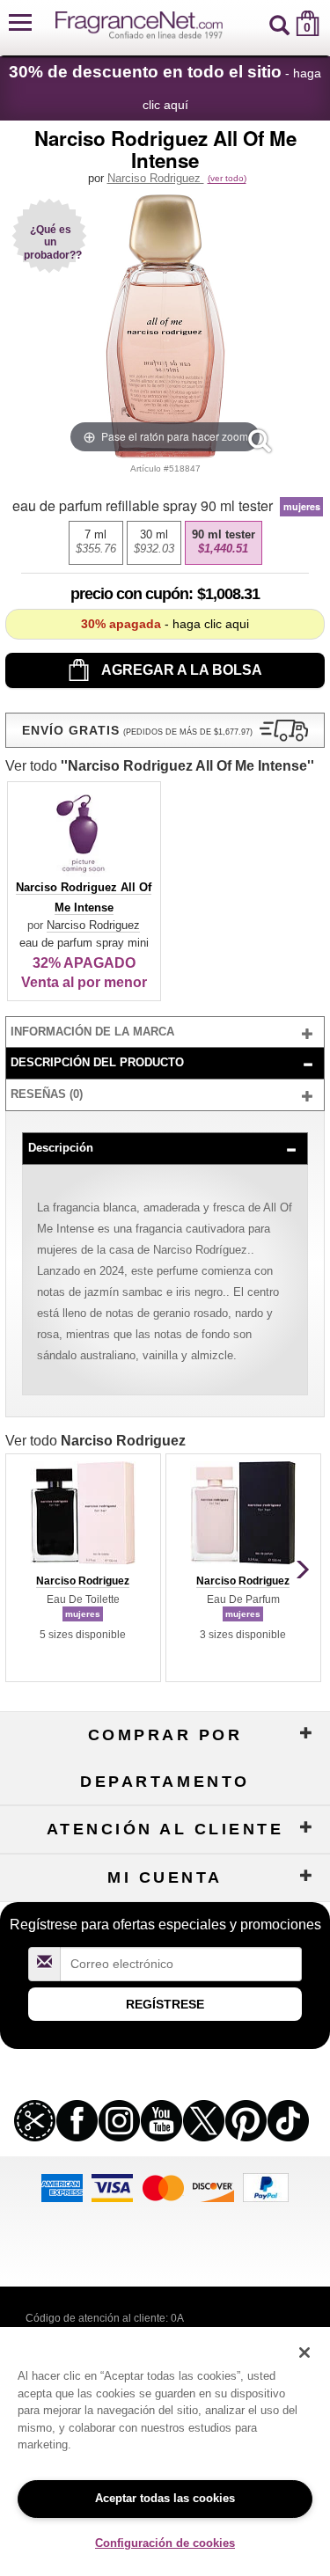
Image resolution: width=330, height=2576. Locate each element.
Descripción (61, 1148)
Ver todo (160, 766)
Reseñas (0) (47, 1094)
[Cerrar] (304, 2353)
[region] (165, 2452)
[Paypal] (266, 2186)
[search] (279, 23)
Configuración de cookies (165, 2543)
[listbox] (165, 543)
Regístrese (165, 2004)
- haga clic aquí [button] (165, 87)
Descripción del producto (97, 1062)
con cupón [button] (129, 594)
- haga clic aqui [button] (165, 624)
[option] (96, 543)
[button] (20, 23)
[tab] (165, 1032)
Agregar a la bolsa (180, 670)
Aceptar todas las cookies (165, 2498)
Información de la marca (92, 1032)
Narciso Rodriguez (156, 178)
